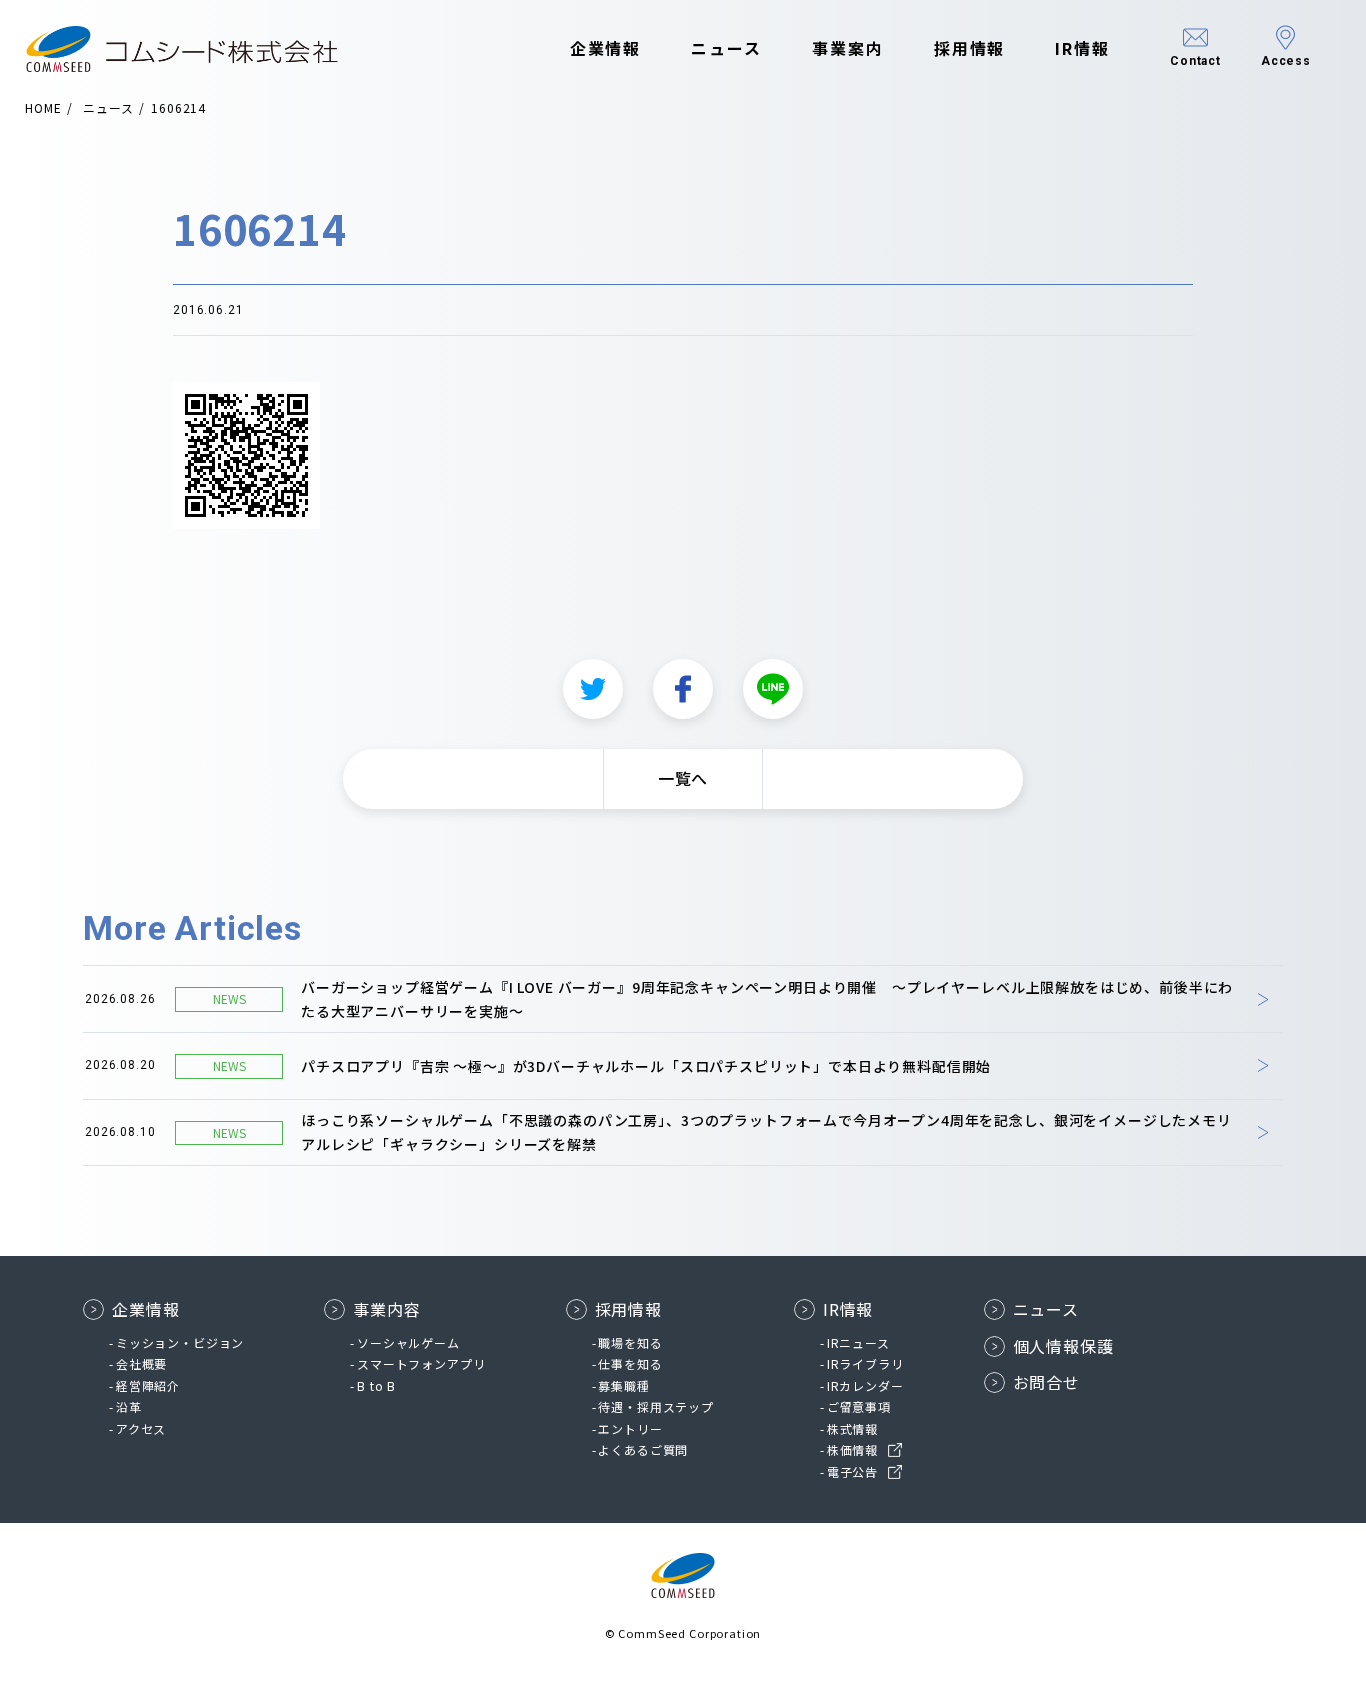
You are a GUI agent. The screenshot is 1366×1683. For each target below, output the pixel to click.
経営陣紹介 (148, 1385)
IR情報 (1082, 48)
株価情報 (852, 1449)
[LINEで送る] (773, 689)
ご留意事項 (859, 1406)
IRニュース (858, 1342)
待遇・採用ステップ (656, 1406)
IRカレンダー (865, 1385)
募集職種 (623, 1385)
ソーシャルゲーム (408, 1342)
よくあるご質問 (643, 1449)
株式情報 (852, 1428)
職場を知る (630, 1342)
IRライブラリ (865, 1363)
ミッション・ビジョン (180, 1342)
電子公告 (852, 1471)
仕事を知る (630, 1363)
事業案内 (848, 48)
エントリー (630, 1428)
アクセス (141, 1428)
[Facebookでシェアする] (683, 689)
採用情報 (970, 48)
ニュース (726, 48)
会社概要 (141, 1363)
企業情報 (606, 48)
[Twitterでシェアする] (593, 689)
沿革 (129, 1406)
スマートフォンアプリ (421, 1363)
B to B (376, 1385)
